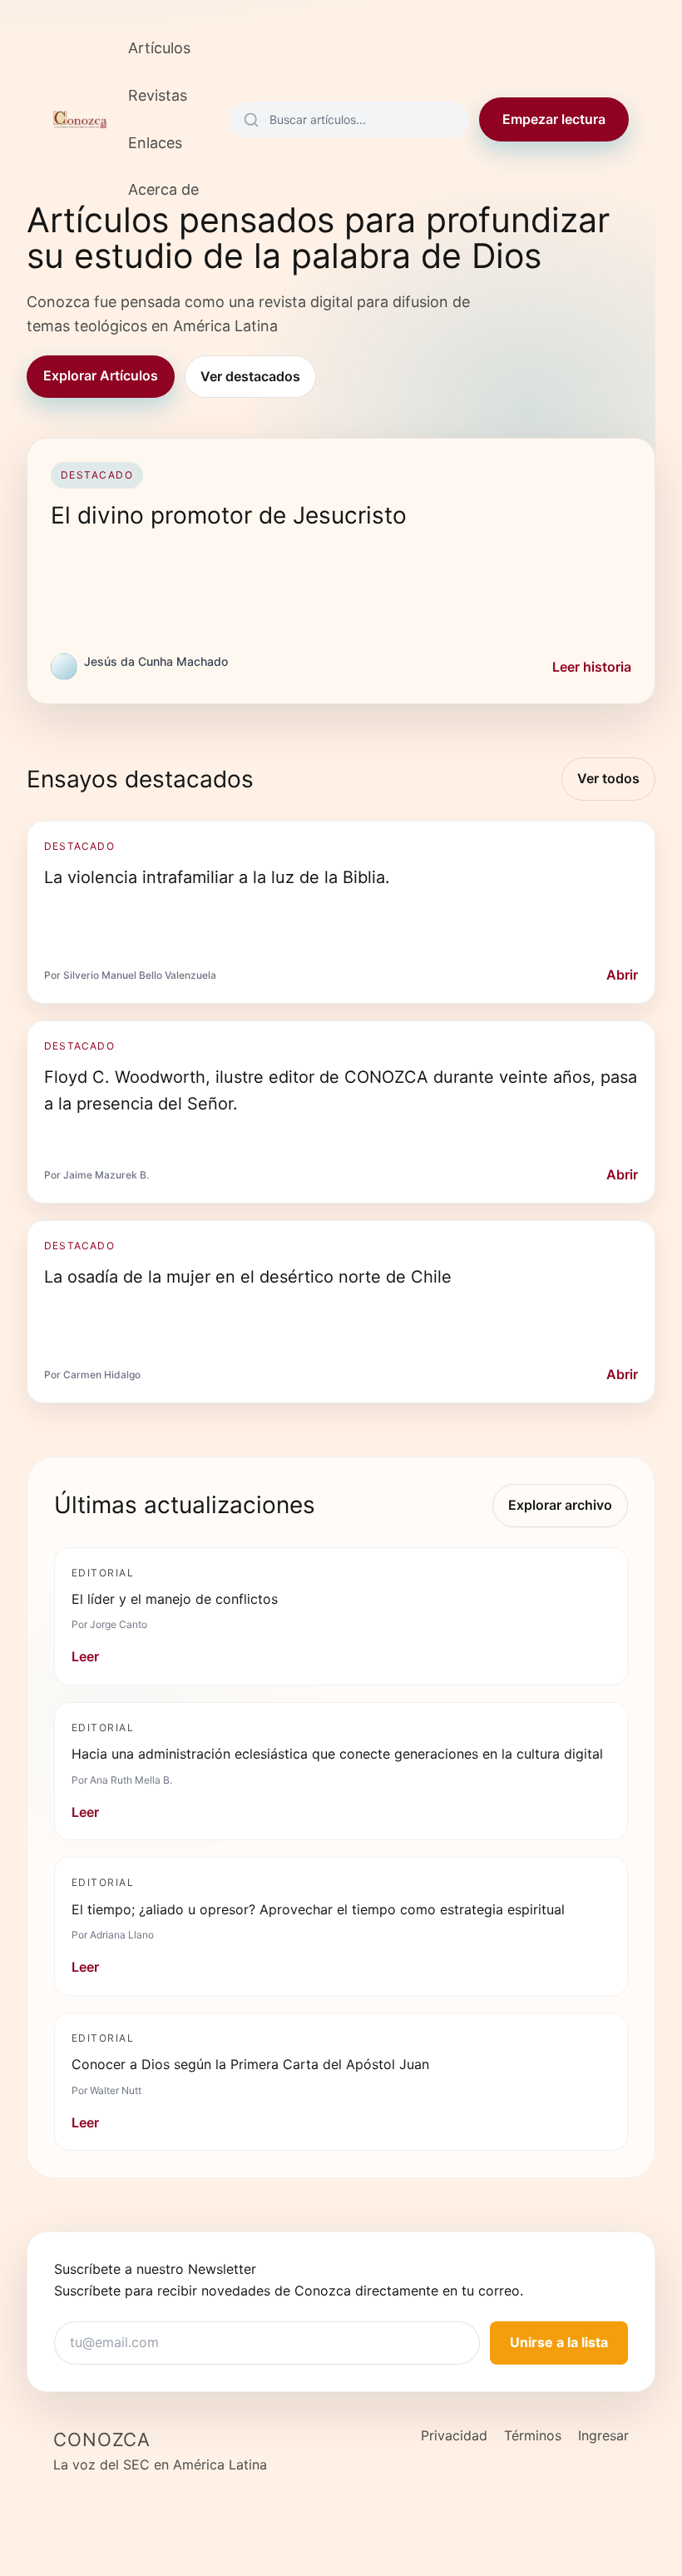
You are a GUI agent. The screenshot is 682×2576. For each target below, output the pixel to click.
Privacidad (454, 2435)
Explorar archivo (560, 1505)
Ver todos (608, 778)
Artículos (159, 48)
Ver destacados (250, 376)
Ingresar (603, 2435)
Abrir (622, 975)
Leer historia (592, 667)
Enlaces (155, 143)
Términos (533, 2435)
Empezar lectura (554, 119)
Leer (85, 1656)
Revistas (158, 95)
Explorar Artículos (101, 375)
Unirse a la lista (559, 2342)
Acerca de (163, 189)
